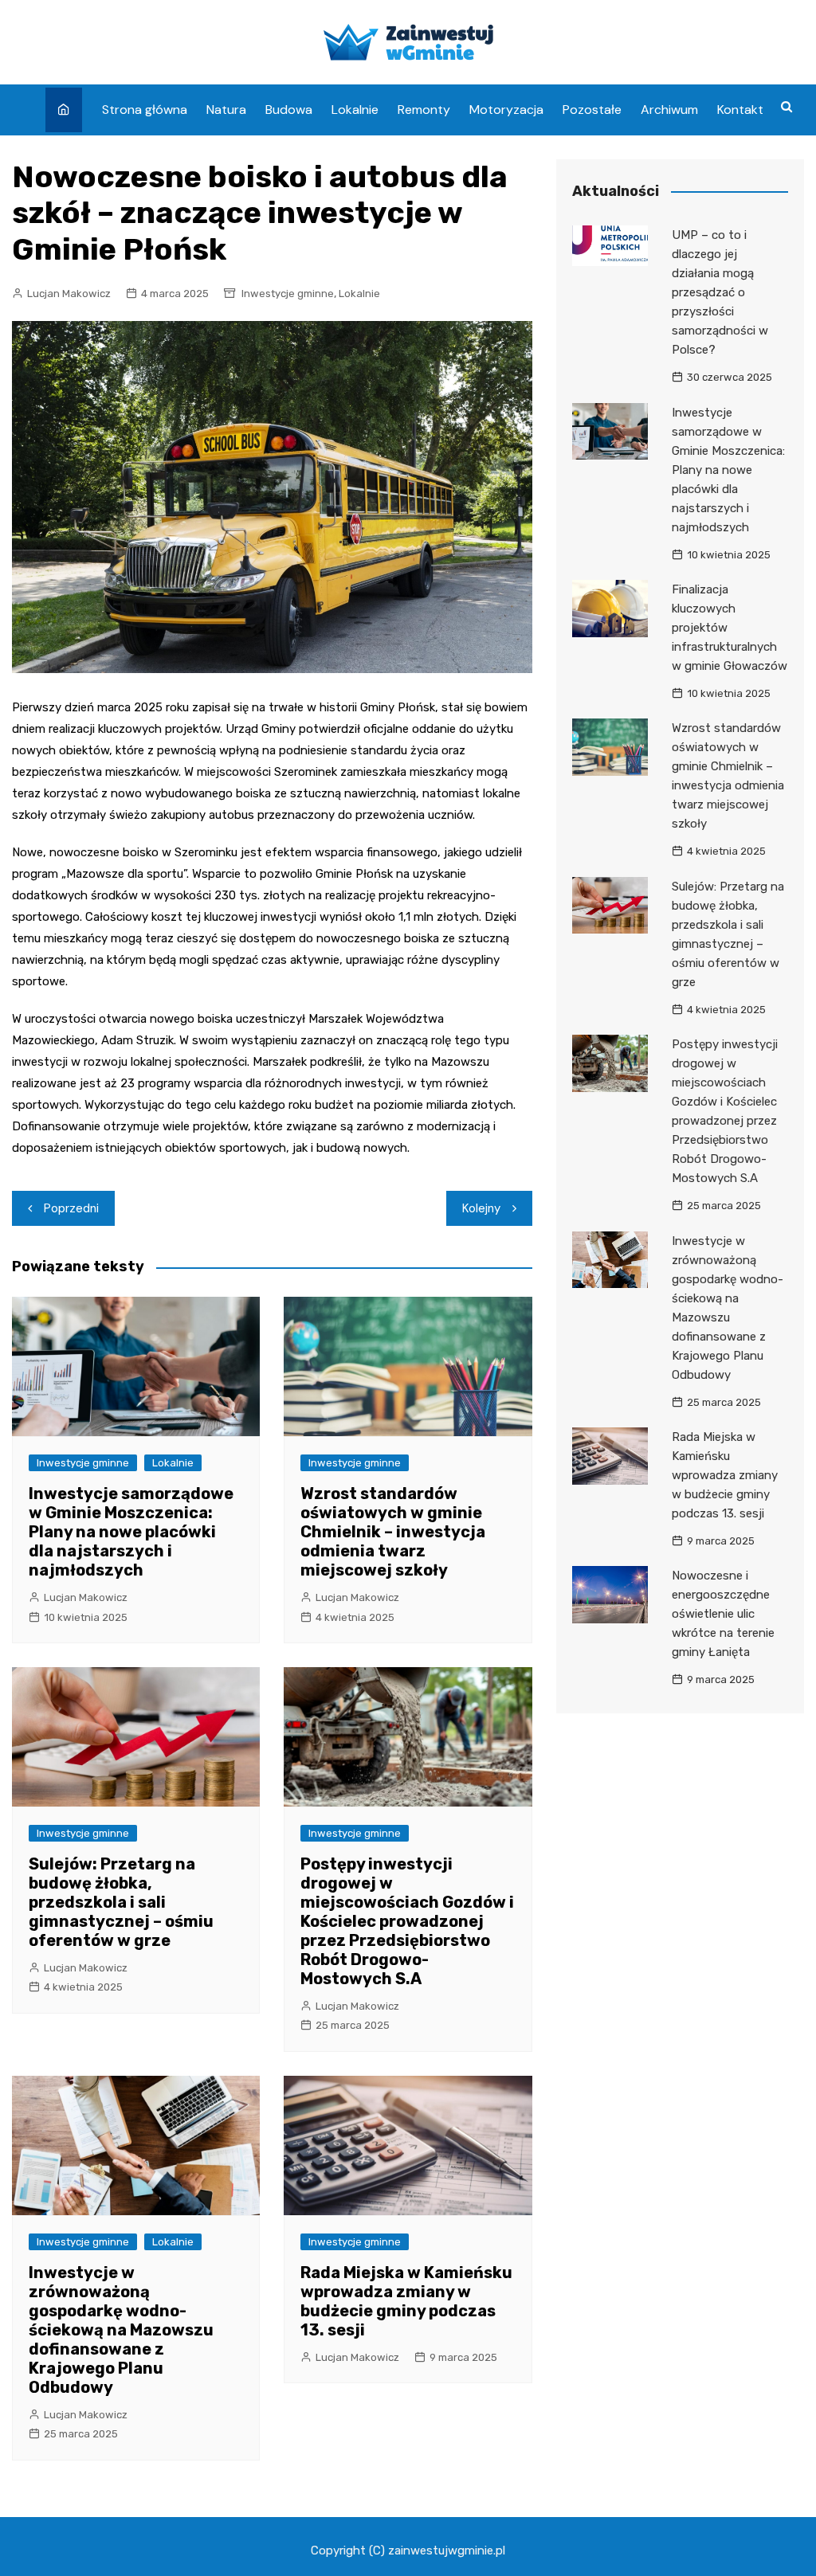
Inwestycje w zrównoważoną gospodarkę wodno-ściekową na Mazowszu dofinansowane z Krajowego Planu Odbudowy (121, 2330)
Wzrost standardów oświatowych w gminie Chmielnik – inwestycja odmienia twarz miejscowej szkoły (393, 1532)
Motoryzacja (506, 110)
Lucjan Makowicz (69, 294)
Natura (226, 110)
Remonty (424, 110)
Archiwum (669, 110)
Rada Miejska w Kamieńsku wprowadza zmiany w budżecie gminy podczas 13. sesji (406, 2301)
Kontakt (740, 110)
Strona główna (145, 110)
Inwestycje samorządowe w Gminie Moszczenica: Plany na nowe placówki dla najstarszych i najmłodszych (131, 1532)
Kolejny (481, 1208)
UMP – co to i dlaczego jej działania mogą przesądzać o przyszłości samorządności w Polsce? (720, 292)
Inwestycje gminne (288, 294)
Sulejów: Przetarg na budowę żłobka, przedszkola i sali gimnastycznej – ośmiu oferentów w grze (121, 1902)
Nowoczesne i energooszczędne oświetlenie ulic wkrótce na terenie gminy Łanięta (723, 1614)
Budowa (289, 110)
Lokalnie (355, 110)
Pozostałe (592, 110)
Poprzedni (71, 1208)
